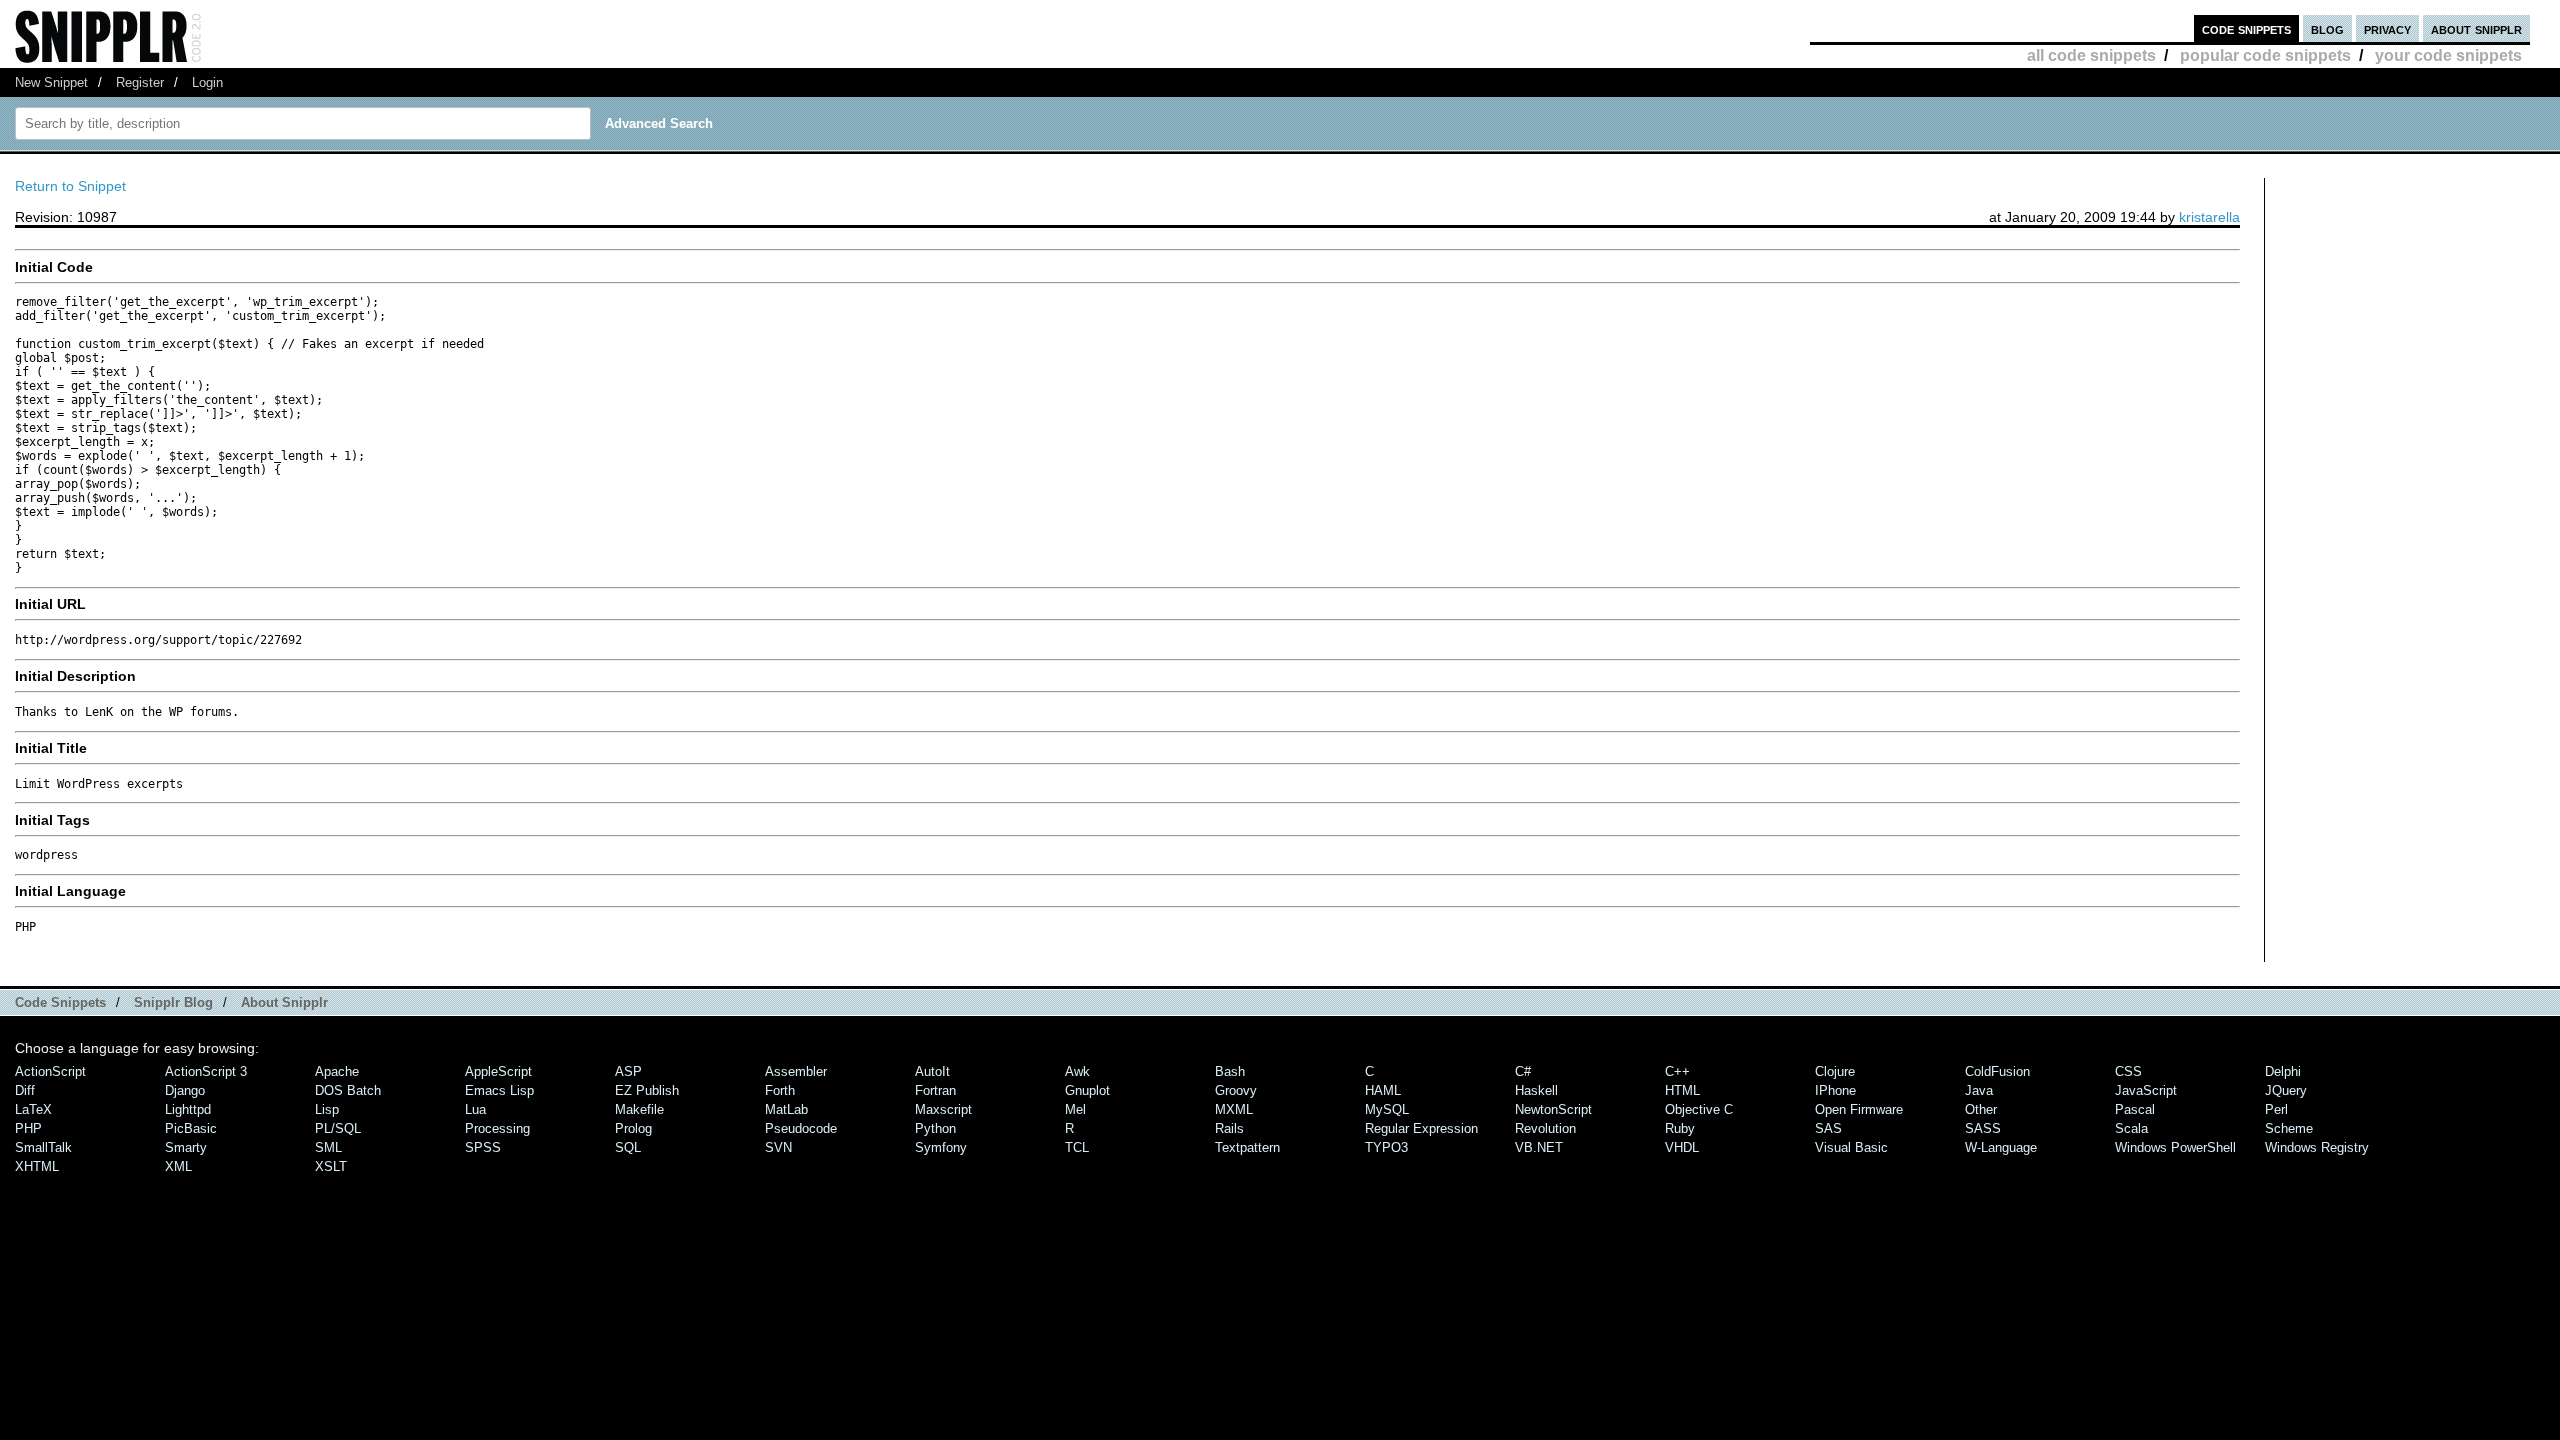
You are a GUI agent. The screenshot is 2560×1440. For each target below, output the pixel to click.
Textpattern (1247, 1147)
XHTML (37, 1166)
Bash (1230, 1071)
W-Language (2001, 1147)
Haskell (1536, 1090)
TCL (1077, 1147)
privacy (2387, 28)
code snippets (2246, 28)
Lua (475, 1109)
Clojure (1835, 1071)
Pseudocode (801, 1128)
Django (185, 1090)
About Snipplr (284, 1002)
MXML (1234, 1109)
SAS (1828, 1128)
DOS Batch (348, 1090)
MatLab (786, 1109)
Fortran (935, 1090)
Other (1981, 1109)
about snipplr (2476, 28)
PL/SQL (338, 1128)
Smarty (186, 1147)
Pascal (2135, 1109)
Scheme (2289, 1128)
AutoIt (932, 1071)
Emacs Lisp (499, 1090)
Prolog (633, 1128)
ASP (628, 1071)
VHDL (1682, 1147)
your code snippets (2448, 55)
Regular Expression (1421, 1128)
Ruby (1680, 1128)
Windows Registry (2317, 1147)
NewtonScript (1553, 1109)
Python (935, 1128)
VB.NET (1539, 1147)
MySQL (1387, 1109)
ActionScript (50, 1071)
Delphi (2283, 1071)
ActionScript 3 (206, 1071)
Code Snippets (60, 1002)
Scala (2131, 1128)
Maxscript (943, 1109)
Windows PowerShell (2175, 1147)
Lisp (327, 1109)
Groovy (1236, 1090)
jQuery (2286, 1090)
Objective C (1699, 1109)
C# (1523, 1071)
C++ (1677, 1071)
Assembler (796, 1071)
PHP (28, 1128)
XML (178, 1166)
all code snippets (2091, 55)
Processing (497, 1128)
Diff (25, 1090)
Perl (2276, 1109)
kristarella (2209, 217)
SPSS (483, 1147)
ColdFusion (1997, 1071)
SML (328, 1147)
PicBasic (191, 1128)
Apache (337, 1071)
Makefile (639, 1109)
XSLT (331, 1166)
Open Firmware (1859, 1109)
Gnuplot (1087, 1090)
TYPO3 (1386, 1147)
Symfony (941, 1147)
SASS (1983, 1128)
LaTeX (33, 1109)
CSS (2128, 1071)
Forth (780, 1090)
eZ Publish (647, 1090)
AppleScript (498, 1071)
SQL (628, 1147)
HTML (1682, 1090)
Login (207, 82)
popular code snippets (2265, 55)
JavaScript (2146, 1090)
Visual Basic (1851, 1147)
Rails (1229, 1128)
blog (2327, 28)
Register (140, 82)
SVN (778, 1147)
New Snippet (51, 82)
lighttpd (188, 1109)
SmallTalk (43, 1147)
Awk (1077, 1071)
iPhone (1835, 1090)
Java (1979, 1090)
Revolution (1545, 1128)
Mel (1075, 1109)
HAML (1383, 1090)
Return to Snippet (70, 186)
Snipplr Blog (173, 1002)
